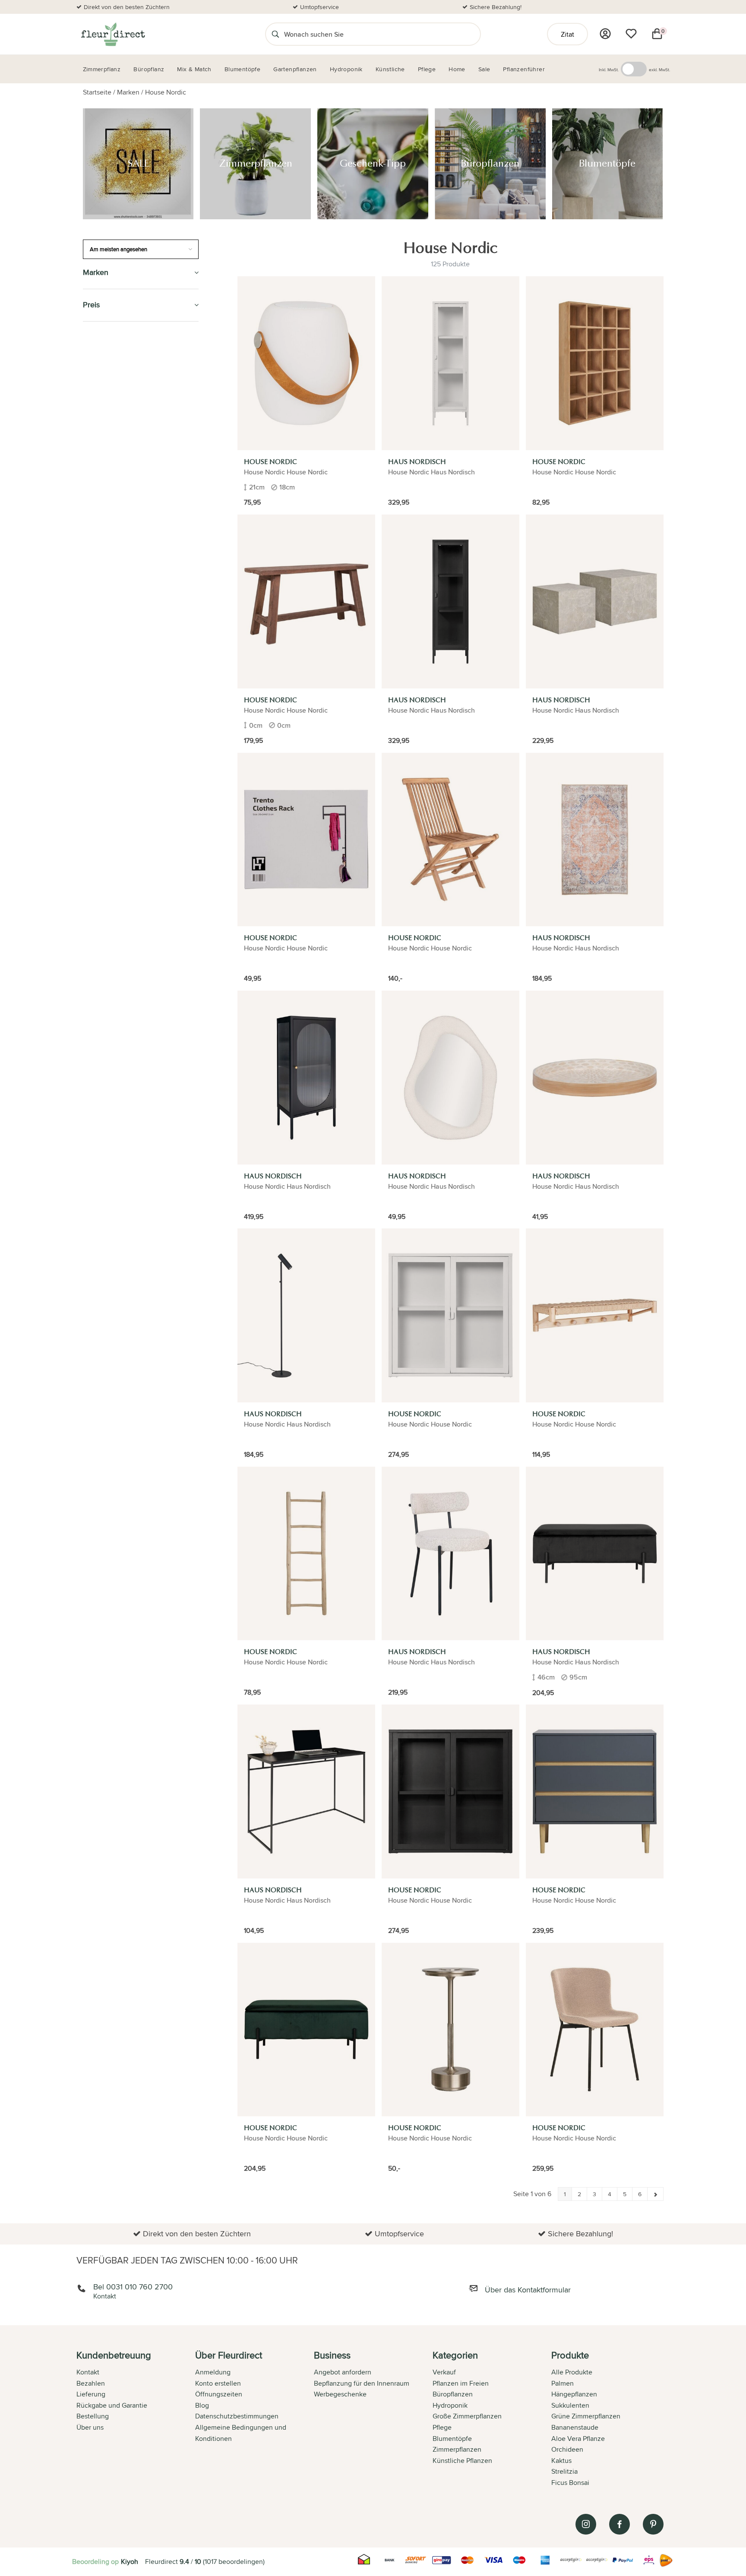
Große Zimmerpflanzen (467, 2416)
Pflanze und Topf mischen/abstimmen (118, 540)
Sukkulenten (570, 2405)
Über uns (90, 2427)
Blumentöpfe (107, 416)
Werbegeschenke (340, 2394)
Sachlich (99, 565)
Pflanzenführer (112, 515)
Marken (128, 92)
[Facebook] (620, 2524)
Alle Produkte (572, 2372)
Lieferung (91, 2394)
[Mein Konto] (605, 34)
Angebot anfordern (343, 2372)
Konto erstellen (218, 2383)
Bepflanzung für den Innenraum (362, 2383)
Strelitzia (564, 2471)
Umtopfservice (319, 7)
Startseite (97, 92)
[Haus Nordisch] (450, 363)
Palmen (563, 2383)
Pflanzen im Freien (116, 475)
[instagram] (586, 2524)
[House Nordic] (306, 363)
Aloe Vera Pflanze (578, 2439)
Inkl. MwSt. (609, 69)
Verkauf (444, 2372)
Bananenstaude (575, 2427)
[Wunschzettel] (631, 34)
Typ (89, 585)
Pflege (95, 495)
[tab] (136, 2420)
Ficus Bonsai (570, 2483)
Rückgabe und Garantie (112, 2405)
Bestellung (93, 2416)
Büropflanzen (109, 396)
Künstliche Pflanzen (120, 436)
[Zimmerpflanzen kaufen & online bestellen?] (112, 34)
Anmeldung (213, 2372)
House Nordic (166, 92)
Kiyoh (130, 2562)
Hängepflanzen (574, 2394)
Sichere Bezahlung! (496, 7)
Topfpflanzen (108, 664)
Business (98, 644)
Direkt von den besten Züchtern (127, 7)
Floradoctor (107, 624)
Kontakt (88, 2372)
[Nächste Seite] (655, 2194)
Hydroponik (104, 456)
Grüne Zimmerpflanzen (586, 2416)
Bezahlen (91, 2383)
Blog (202, 2405)
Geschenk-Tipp (108, 377)
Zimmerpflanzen (112, 357)
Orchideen (567, 2449)
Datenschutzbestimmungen (237, 2416)
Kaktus (561, 2461)
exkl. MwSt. (659, 69)
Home (93, 605)
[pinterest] (653, 2524)
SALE (91, 338)
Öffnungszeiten (219, 2394)
